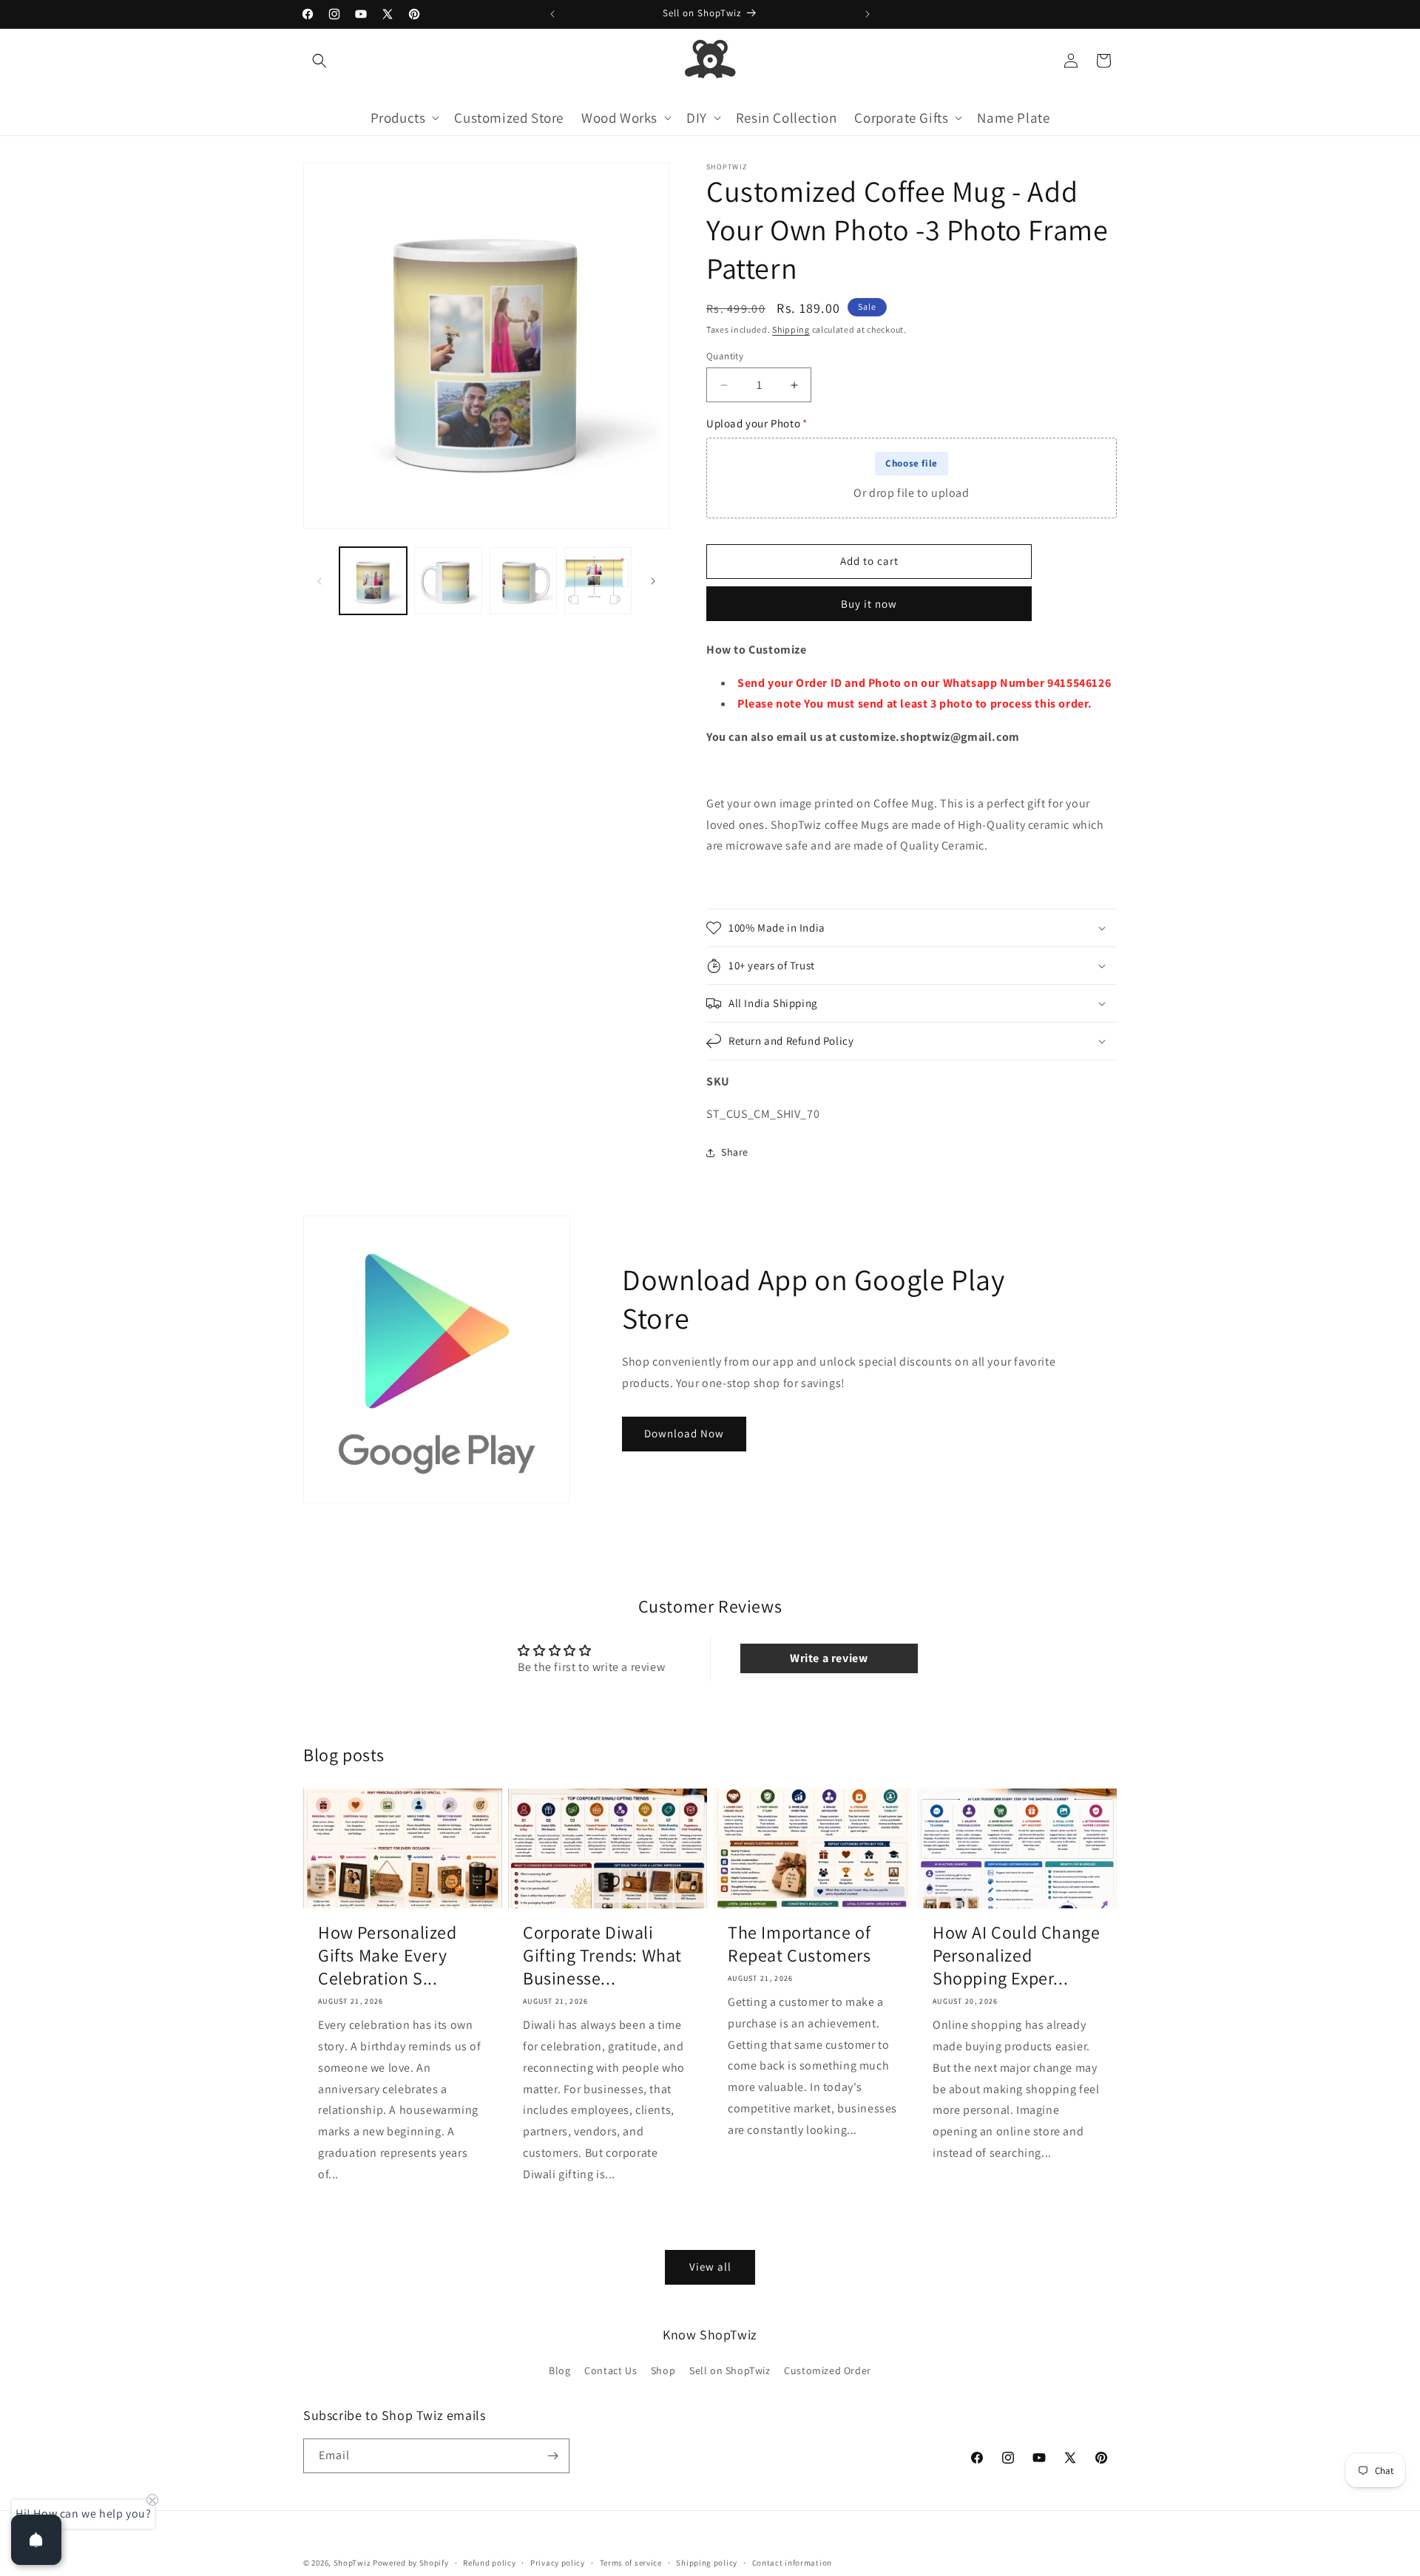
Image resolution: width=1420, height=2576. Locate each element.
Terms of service (631, 2563)
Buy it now (869, 604)
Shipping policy (707, 2563)
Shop (663, 2370)
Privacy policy (558, 2563)
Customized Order (828, 2370)
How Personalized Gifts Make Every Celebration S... (388, 1955)
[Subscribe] (552, 2456)
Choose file (912, 463)
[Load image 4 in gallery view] (598, 581)
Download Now (684, 1433)
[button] (319, 61)
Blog (559, 2370)
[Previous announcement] (552, 14)
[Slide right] (653, 581)
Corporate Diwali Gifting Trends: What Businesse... (602, 1955)
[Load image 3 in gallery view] (523, 581)
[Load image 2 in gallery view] (448, 581)
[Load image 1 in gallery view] (373, 581)
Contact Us (611, 2370)
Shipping (791, 329)
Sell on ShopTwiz (730, 2370)
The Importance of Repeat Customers (799, 1944)
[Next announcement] (868, 14)
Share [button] (735, 1152)
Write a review (829, 1659)
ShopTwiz (352, 2563)
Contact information (792, 2563)
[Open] (36, 2540)
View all (710, 2267)
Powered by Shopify (411, 2563)
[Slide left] (319, 581)
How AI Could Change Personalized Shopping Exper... (1016, 1955)
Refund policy (489, 2563)
